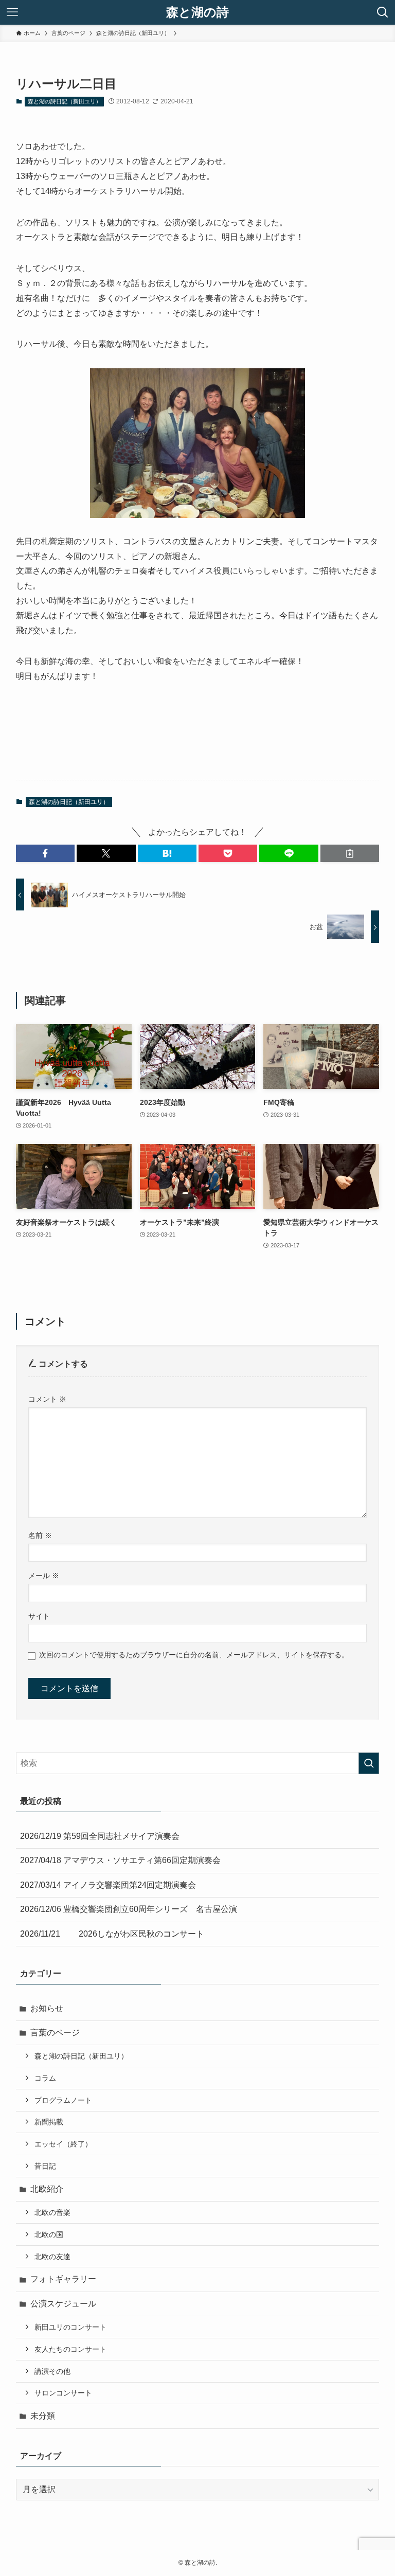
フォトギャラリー (63, 2279)
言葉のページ (55, 2033)
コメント (47, 1399)
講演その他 (52, 2371)
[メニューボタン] (12, 12)
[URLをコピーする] (350, 853)
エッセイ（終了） (63, 2144)
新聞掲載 (49, 2122)
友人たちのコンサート (70, 2349)
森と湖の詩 (197, 12)
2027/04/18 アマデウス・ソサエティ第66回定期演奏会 (120, 1860)
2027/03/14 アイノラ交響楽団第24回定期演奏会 (108, 1885)
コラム (45, 2078)
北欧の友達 (52, 2257)
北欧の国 (49, 2234)
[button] (45, 853)
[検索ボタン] (383, 12)
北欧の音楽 (52, 2212)
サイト (39, 1616)
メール (44, 1576)
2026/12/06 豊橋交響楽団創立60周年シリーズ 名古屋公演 (129, 1909)
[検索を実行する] (369, 1763)
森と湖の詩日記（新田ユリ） (65, 101)
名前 (40, 1535)
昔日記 (45, 2166)
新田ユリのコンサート (70, 2327)
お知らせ (47, 2008)
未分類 (43, 2416)
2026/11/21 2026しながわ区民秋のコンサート (112, 1934)
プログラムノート (63, 2100)
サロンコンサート (63, 2393)
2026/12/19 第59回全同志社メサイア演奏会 (100, 1836)
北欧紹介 (47, 2189)
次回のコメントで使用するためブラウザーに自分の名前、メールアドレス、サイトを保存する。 (194, 1655)
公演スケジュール (63, 2304)
